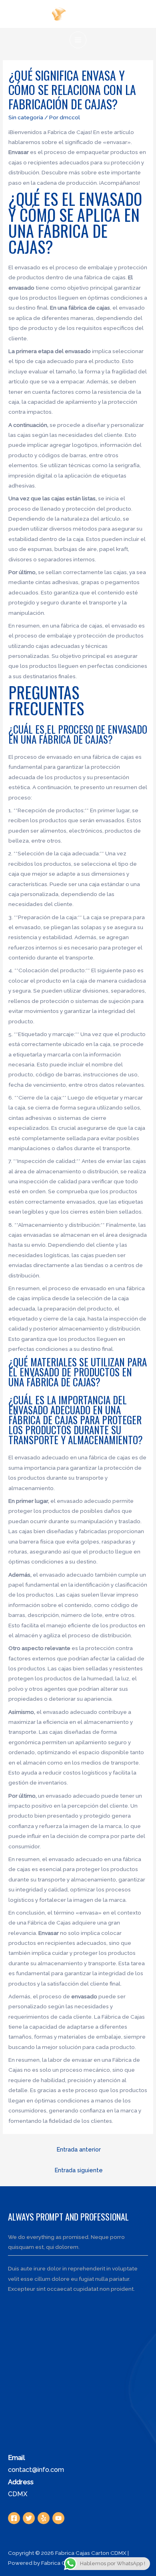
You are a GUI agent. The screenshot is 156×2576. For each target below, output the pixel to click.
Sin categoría (26, 117)
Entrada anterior (79, 2149)
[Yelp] (44, 2518)
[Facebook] (14, 2518)
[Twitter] (29, 2518)
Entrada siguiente (79, 2170)
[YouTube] (58, 2518)
